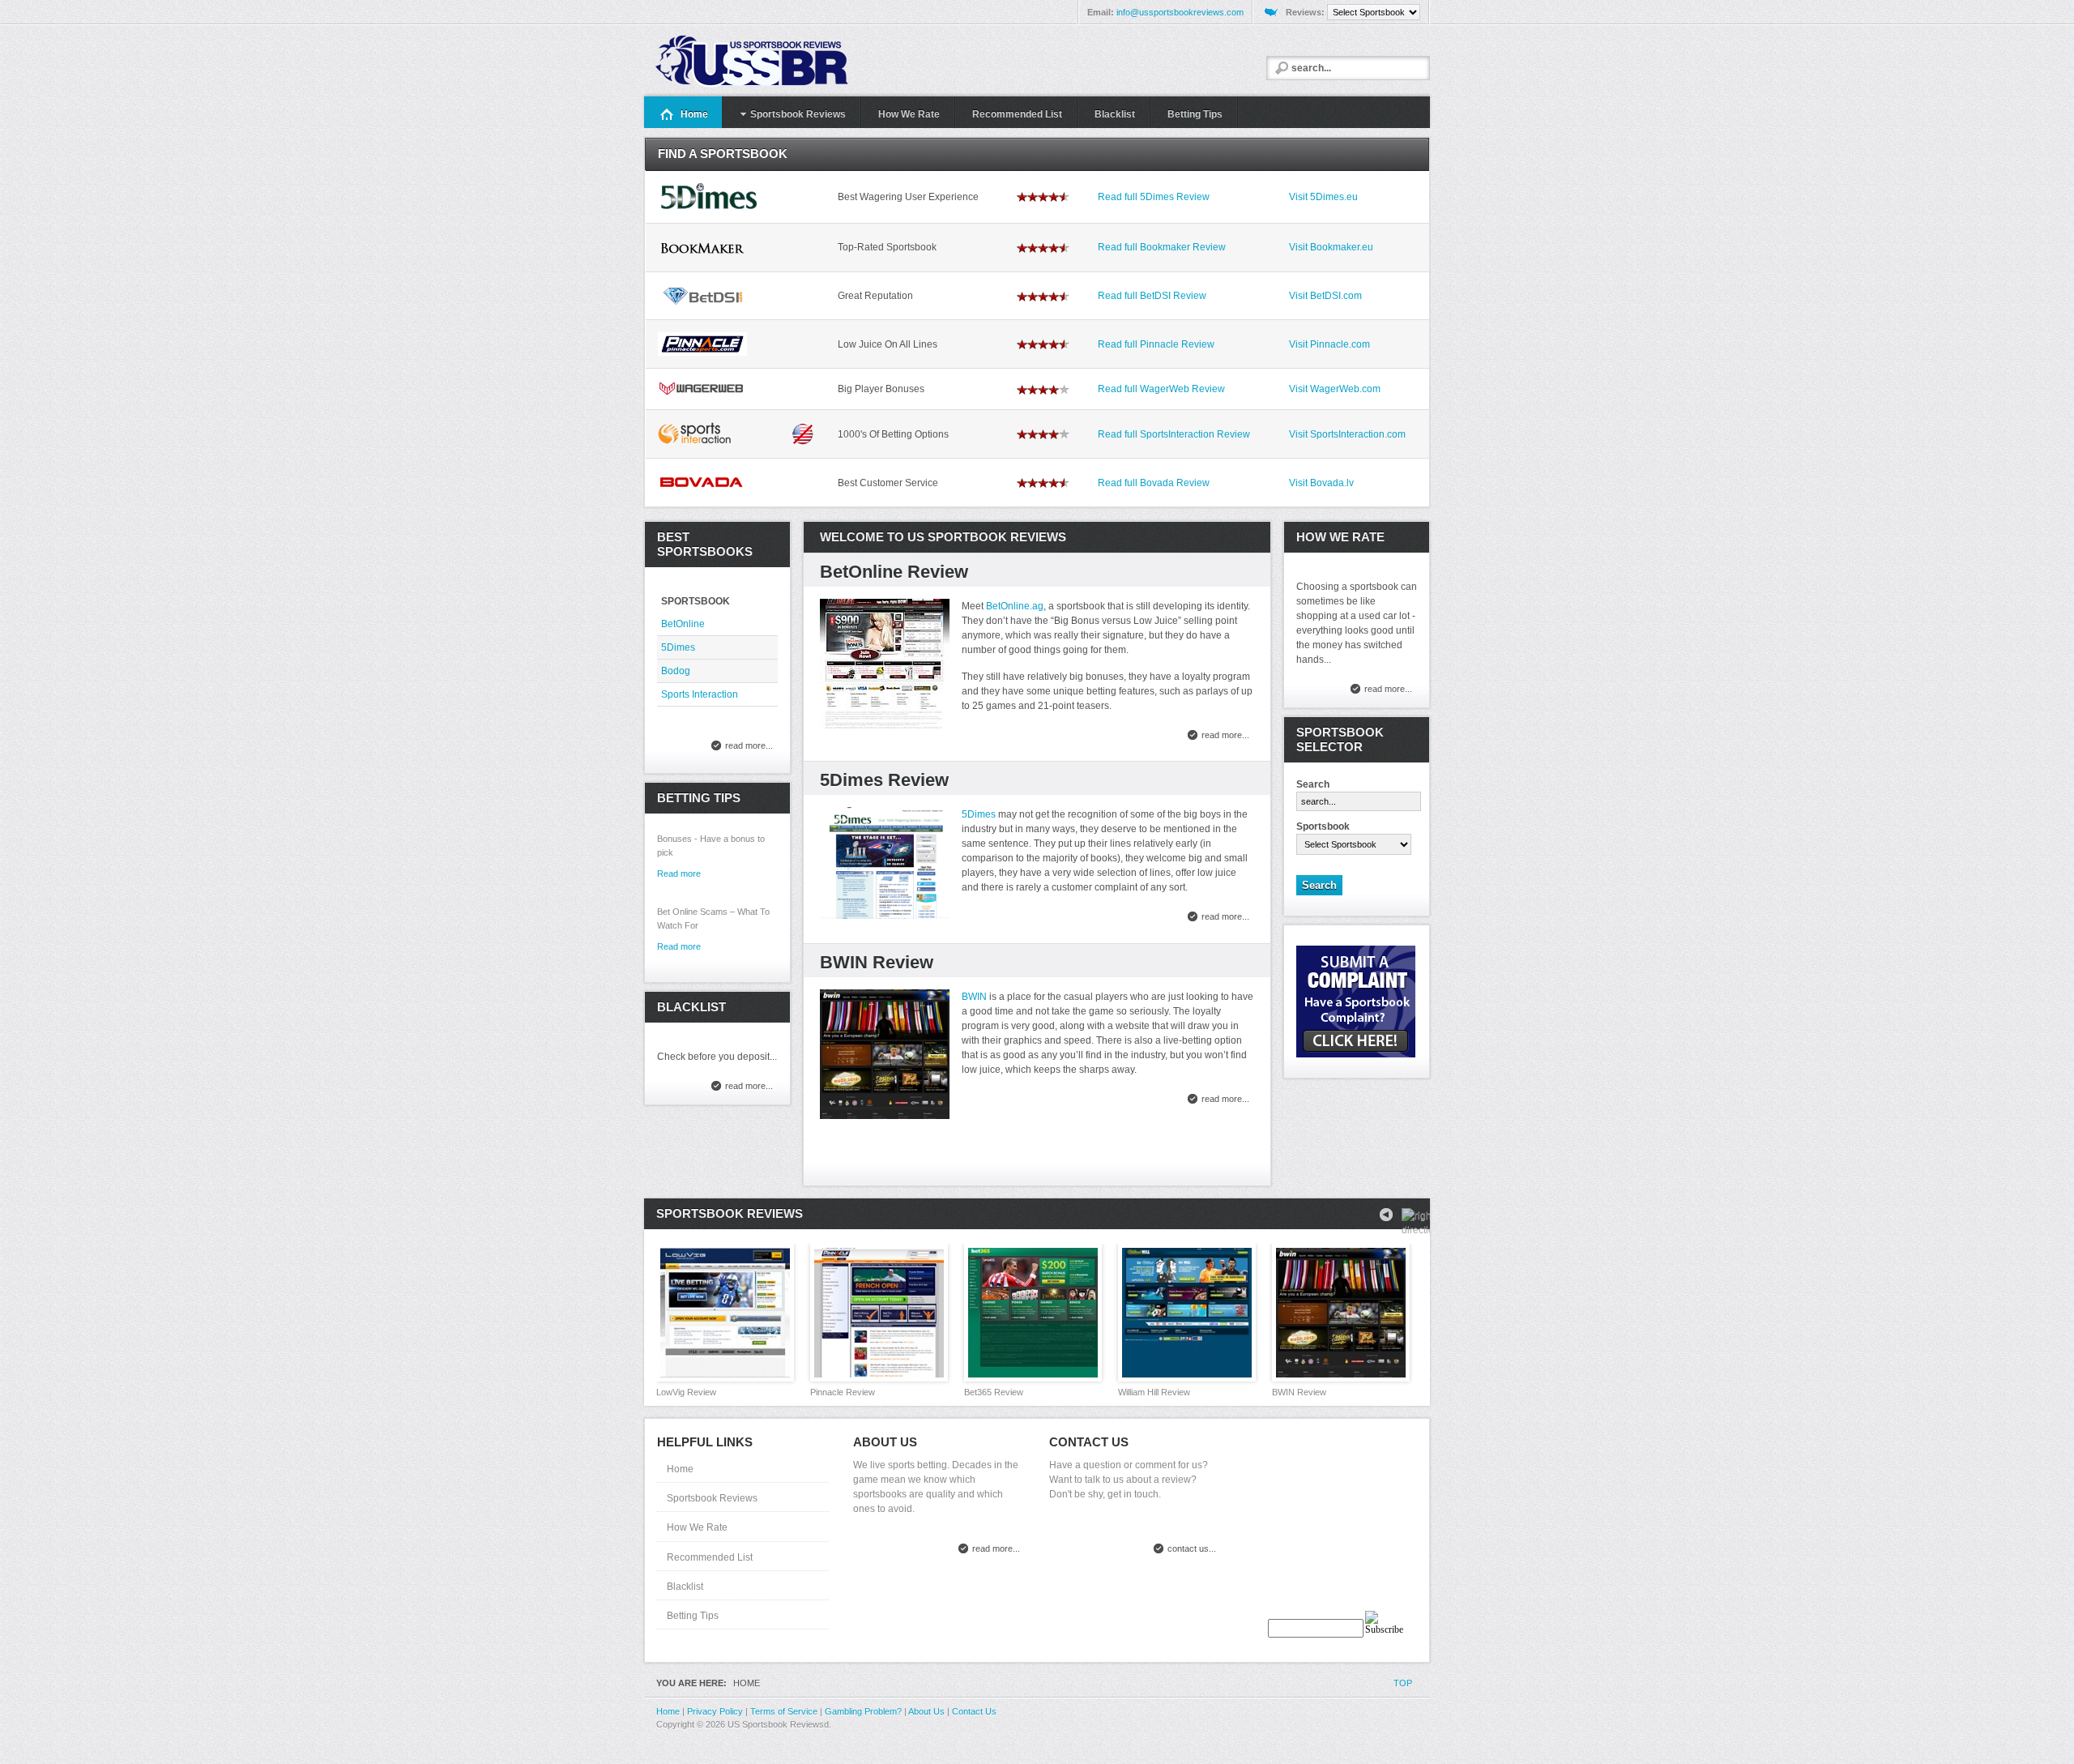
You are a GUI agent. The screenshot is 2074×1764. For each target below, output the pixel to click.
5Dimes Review (884, 780)
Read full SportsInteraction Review (1174, 434)
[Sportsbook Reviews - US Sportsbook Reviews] (771, 61)
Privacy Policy (715, 1711)
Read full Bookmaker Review (1162, 247)
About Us (926, 1711)
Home (680, 1469)
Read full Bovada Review (1154, 483)
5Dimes (979, 814)
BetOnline (683, 624)
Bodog (676, 671)
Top (1403, 1683)
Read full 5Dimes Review (1154, 197)
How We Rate (697, 1527)
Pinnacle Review (843, 1392)
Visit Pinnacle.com (1329, 344)
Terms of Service (784, 1711)
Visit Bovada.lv (1321, 483)
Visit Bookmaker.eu (1331, 247)
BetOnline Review (894, 572)
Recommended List (710, 1557)
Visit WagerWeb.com (1335, 389)
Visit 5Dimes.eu (1323, 197)
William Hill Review (1154, 1392)
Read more (679, 946)
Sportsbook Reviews (712, 1498)
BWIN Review (877, 962)
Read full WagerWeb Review (1161, 389)
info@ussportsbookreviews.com (1180, 12)
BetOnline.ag (1015, 606)
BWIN (974, 997)
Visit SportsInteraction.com (1347, 434)
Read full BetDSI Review (1152, 296)
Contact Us (974, 1711)
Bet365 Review (994, 1392)
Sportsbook (1323, 826)
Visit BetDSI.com (1325, 296)
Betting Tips (693, 1616)
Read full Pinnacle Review (1156, 344)
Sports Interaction (700, 694)
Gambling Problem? (863, 1711)
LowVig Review (686, 1392)
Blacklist (685, 1587)
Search (1313, 784)
